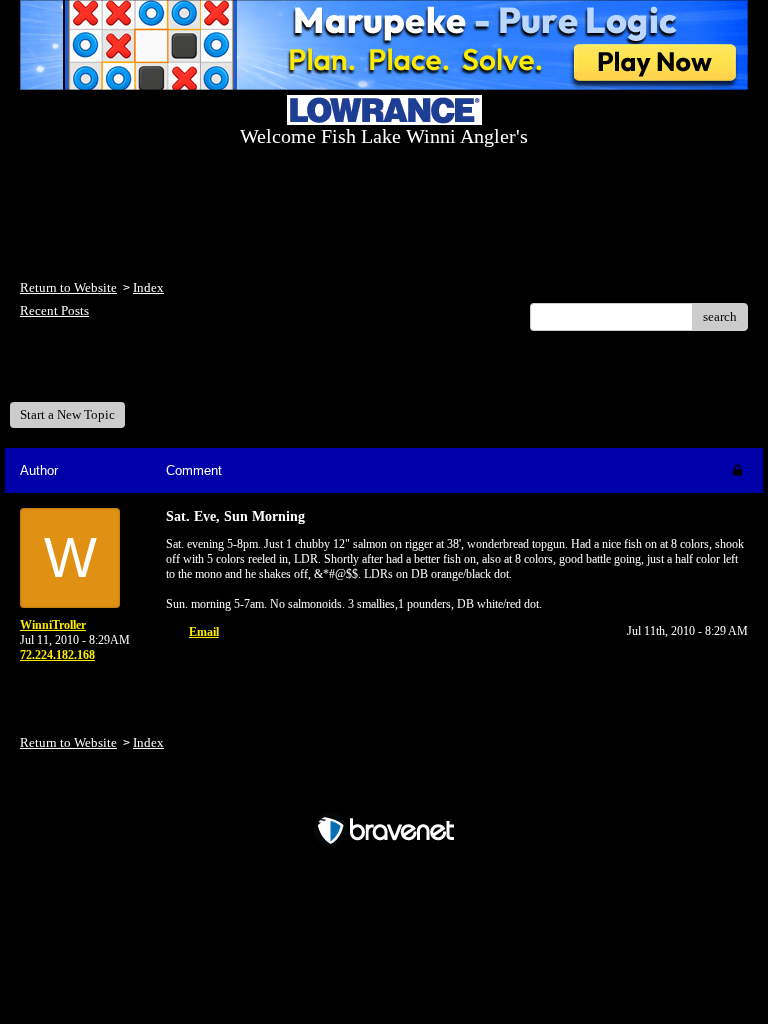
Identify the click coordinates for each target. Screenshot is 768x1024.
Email (204, 632)
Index (148, 287)
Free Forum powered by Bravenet (384, 795)
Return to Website (68, 287)
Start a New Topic (67, 414)
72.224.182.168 (57, 655)
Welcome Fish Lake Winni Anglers (129, 373)
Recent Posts (54, 310)
